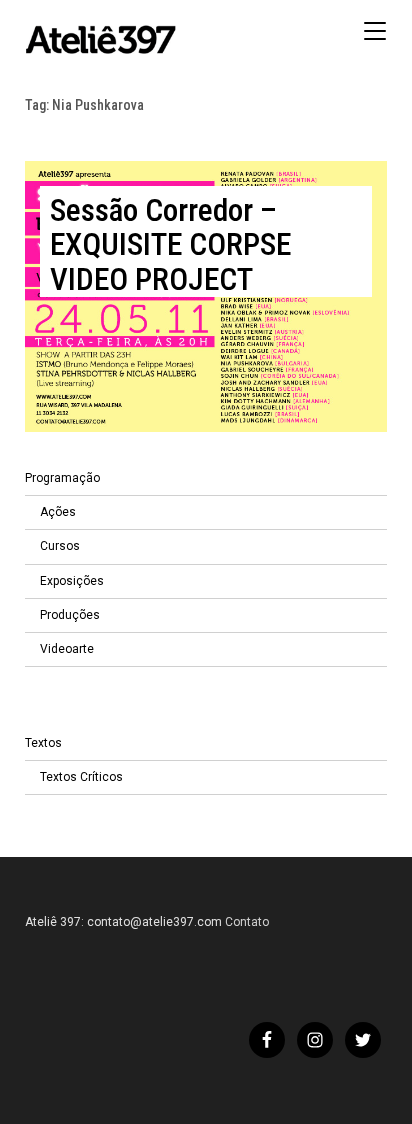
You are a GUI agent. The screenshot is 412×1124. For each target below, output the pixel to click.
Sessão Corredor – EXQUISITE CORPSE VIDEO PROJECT (170, 244)
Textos (43, 743)
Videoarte (67, 649)
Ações (58, 512)
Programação (62, 478)
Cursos (60, 546)
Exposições (72, 581)
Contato (247, 922)
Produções (70, 615)
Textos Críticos (81, 777)
